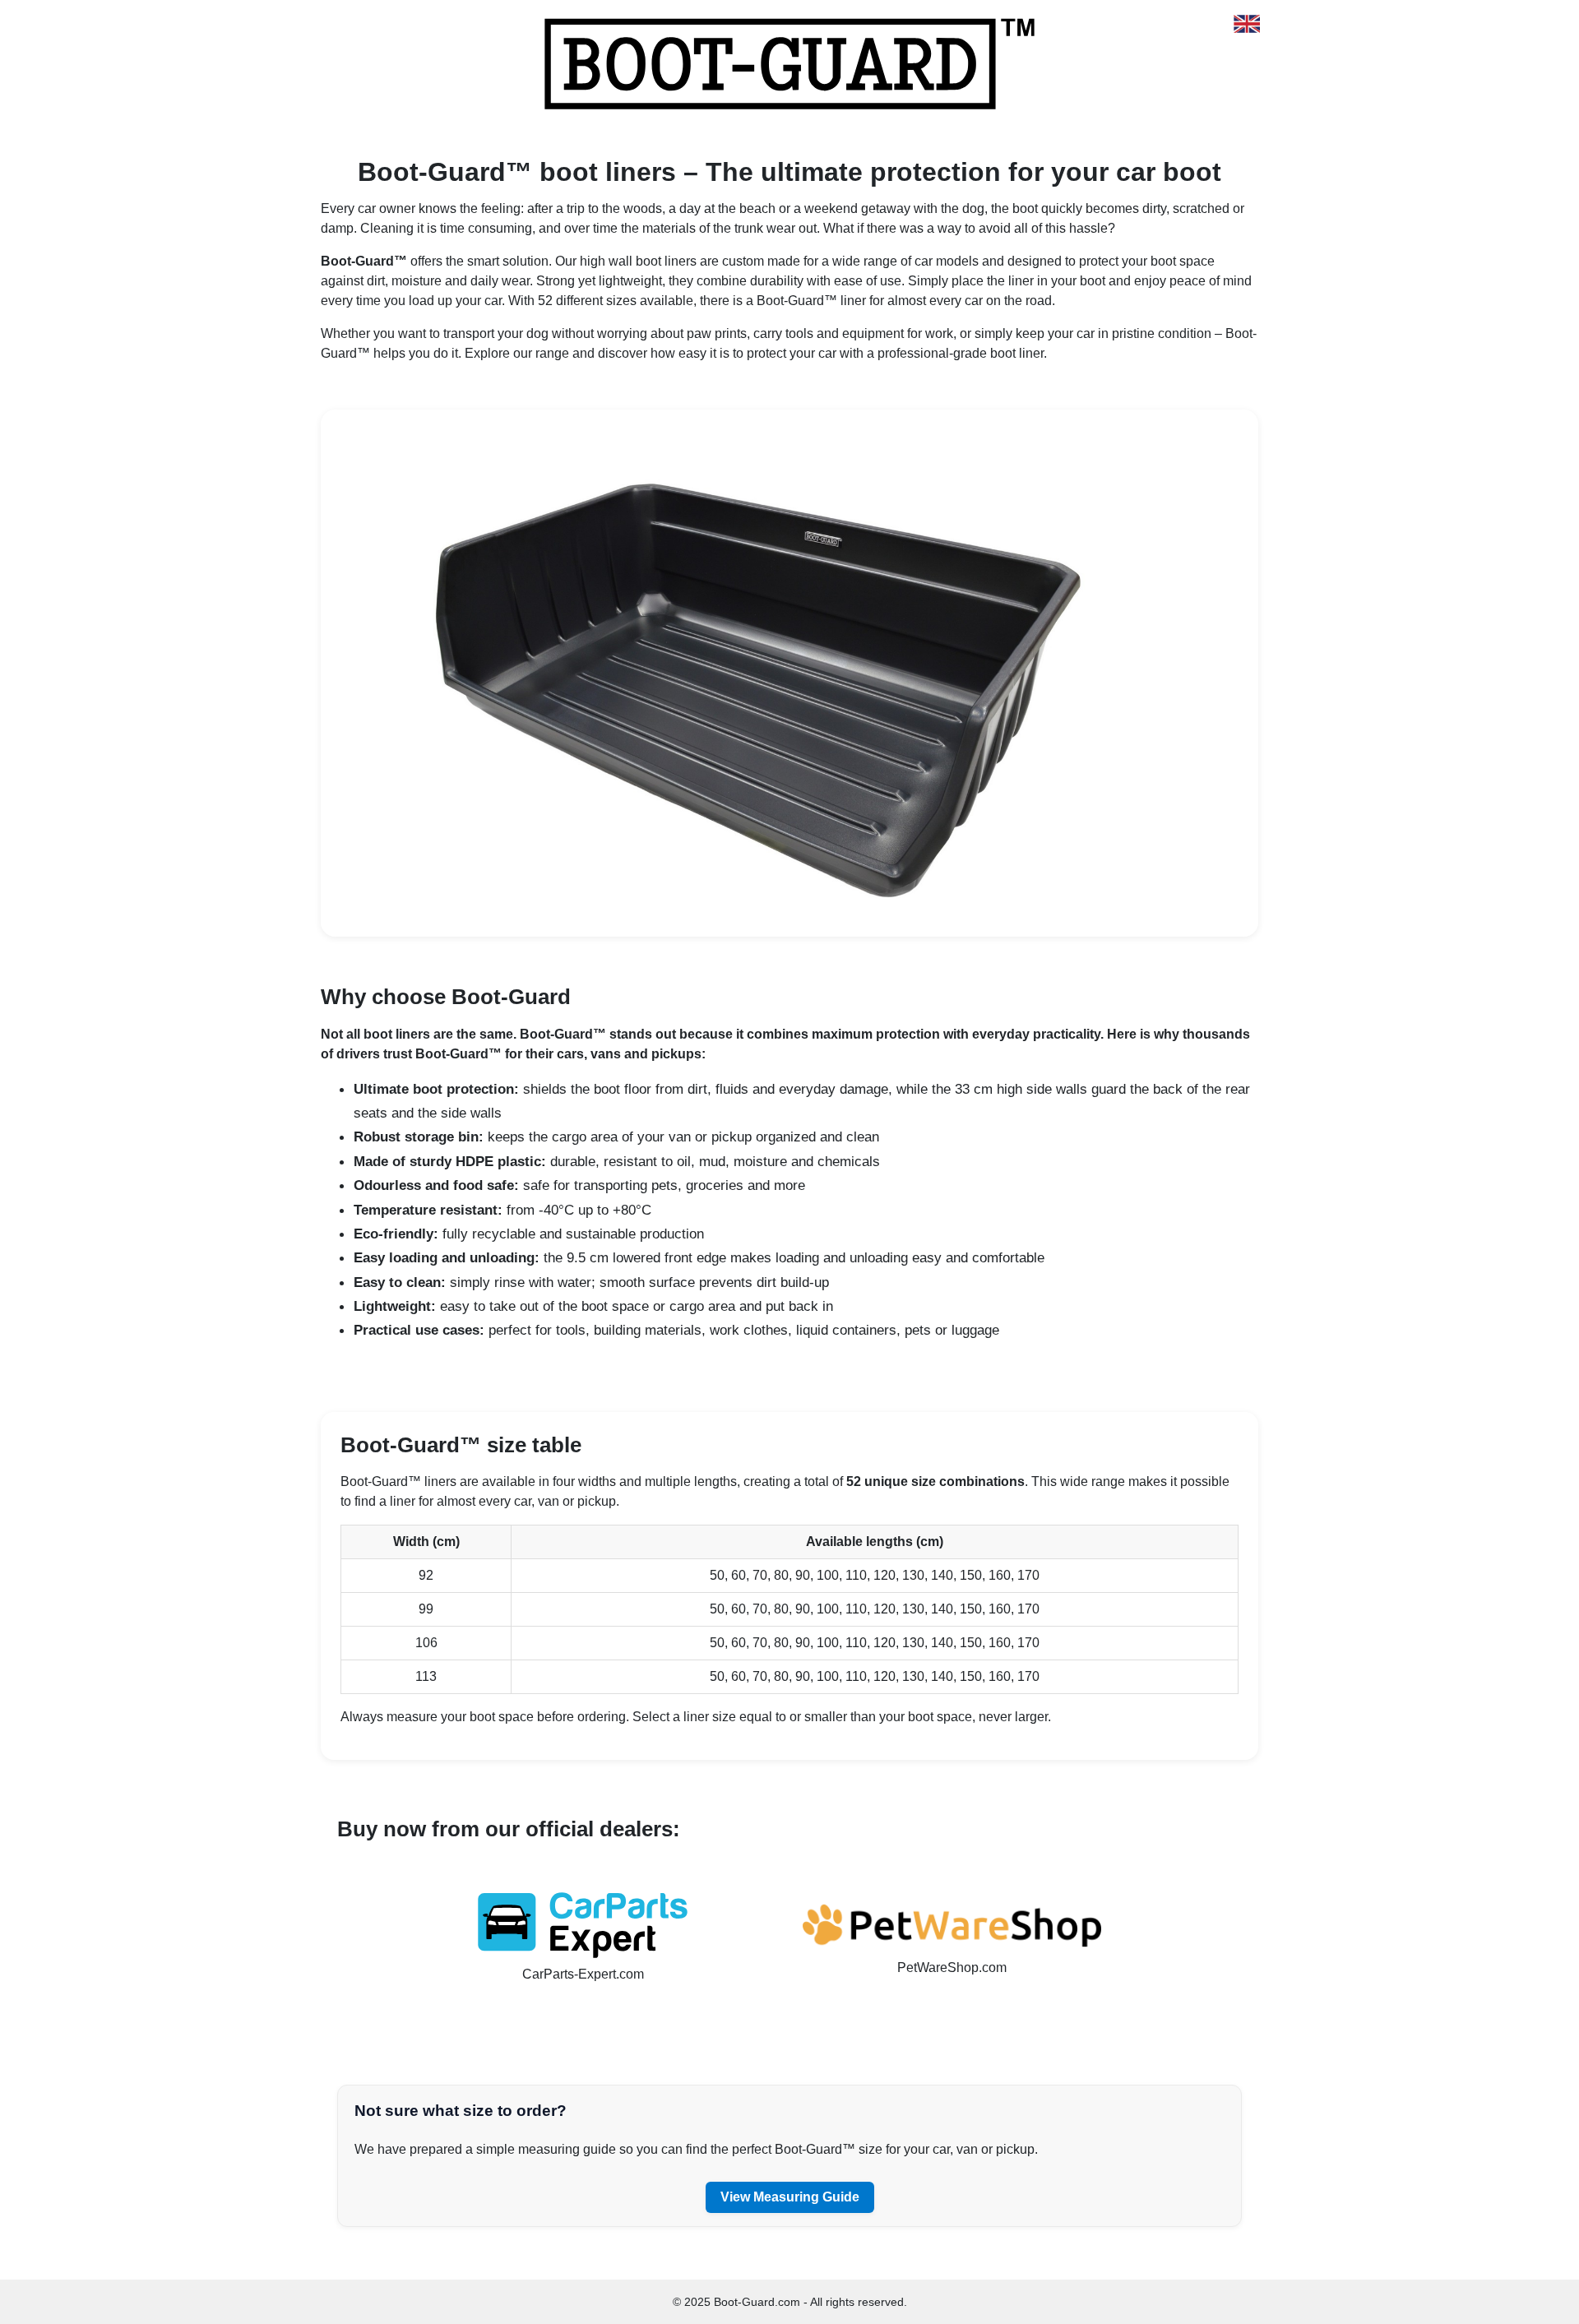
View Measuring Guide (790, 2197)
